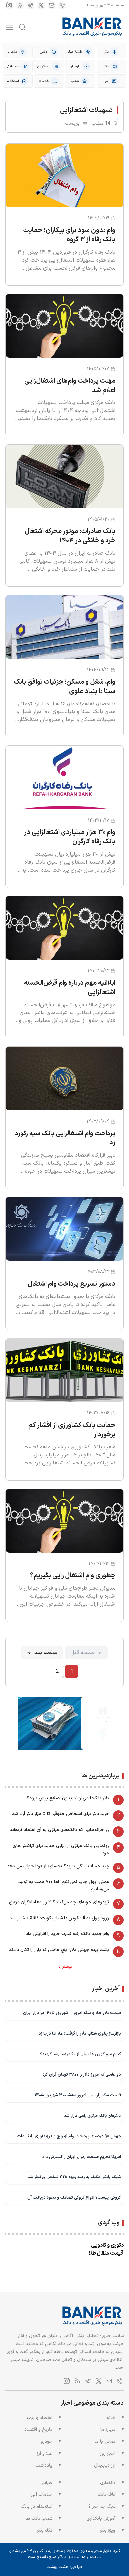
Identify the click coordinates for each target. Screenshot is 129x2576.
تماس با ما (105, 2442)
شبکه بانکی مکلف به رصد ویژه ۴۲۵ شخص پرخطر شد (74, 2177)
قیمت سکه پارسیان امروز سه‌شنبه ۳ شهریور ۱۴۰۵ (78, 2095)
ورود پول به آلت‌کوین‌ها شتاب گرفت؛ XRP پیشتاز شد (59, 1918)
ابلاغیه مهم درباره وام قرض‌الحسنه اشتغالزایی (70, 988)
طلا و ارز (44, 2453)
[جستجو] (22, 27)
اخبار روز (108, 2453)
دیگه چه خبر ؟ (102, 2507)
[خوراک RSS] (20, 5)
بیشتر (67, 1967)
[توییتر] (41, 5)
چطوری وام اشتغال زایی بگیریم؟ (73, 1576)
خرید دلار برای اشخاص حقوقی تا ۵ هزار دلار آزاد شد (61, 1814)
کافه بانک (106, 2495)
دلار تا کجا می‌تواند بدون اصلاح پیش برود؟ (68, 1798)
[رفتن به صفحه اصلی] (92, 27)
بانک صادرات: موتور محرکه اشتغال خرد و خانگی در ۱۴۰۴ (70, 536)
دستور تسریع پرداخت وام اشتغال (72, 1284)
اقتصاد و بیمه (39, 2418)
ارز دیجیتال (105, 2465)
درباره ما (108, 2430)
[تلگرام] (30, 5)
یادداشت (44, 2465)
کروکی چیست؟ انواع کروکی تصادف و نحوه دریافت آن (74, 2198)
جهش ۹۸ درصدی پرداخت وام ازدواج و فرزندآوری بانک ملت (69, 2136)
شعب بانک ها (39, 2518)
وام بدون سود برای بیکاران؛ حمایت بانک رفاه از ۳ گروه (69, 235)
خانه (111, 2418)
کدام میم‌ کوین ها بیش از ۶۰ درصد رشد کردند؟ (81, 2054)
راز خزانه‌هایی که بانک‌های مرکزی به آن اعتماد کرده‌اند (59, 1830)
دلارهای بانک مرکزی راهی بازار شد (93, 2116)
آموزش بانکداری (101, 2518)
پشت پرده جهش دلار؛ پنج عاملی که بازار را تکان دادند (59, 1950)
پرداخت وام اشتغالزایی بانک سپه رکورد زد (65, 1138)
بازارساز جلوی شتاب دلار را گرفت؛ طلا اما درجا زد (80, 2033)
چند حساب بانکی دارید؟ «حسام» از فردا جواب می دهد (58, 1866)
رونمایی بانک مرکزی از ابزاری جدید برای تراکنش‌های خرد (61, 1849)
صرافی (46, 2483)
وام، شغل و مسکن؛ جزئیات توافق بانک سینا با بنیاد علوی (64, 687)
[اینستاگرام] (9, 5)
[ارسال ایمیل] (52, 5)
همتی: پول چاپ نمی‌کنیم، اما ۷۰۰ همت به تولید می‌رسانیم (64, 1886)
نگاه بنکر (44, 2530)
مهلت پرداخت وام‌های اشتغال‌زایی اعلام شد (70, 386)
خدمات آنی (42, 2495)
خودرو (46, 2442)
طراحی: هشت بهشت (64, 2567)
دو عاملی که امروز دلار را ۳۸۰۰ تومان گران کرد (82, 2075)
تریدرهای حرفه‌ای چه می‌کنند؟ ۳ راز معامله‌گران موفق (59, 1902)
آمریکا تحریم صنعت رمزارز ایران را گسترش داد (82, 2157)
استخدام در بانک (37, 2507)
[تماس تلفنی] (62, 5)
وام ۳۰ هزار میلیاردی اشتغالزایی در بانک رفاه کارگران (70, 837)
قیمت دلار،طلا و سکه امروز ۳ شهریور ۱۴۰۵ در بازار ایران (72, 2013)
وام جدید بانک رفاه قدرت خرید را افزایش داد (67, 1934)
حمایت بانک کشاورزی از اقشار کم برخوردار (72, 1430)
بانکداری (108, 2483)
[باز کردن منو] (9, 27)
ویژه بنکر (107, 2530)
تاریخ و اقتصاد (38, 2430)
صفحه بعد (46, 1653)
